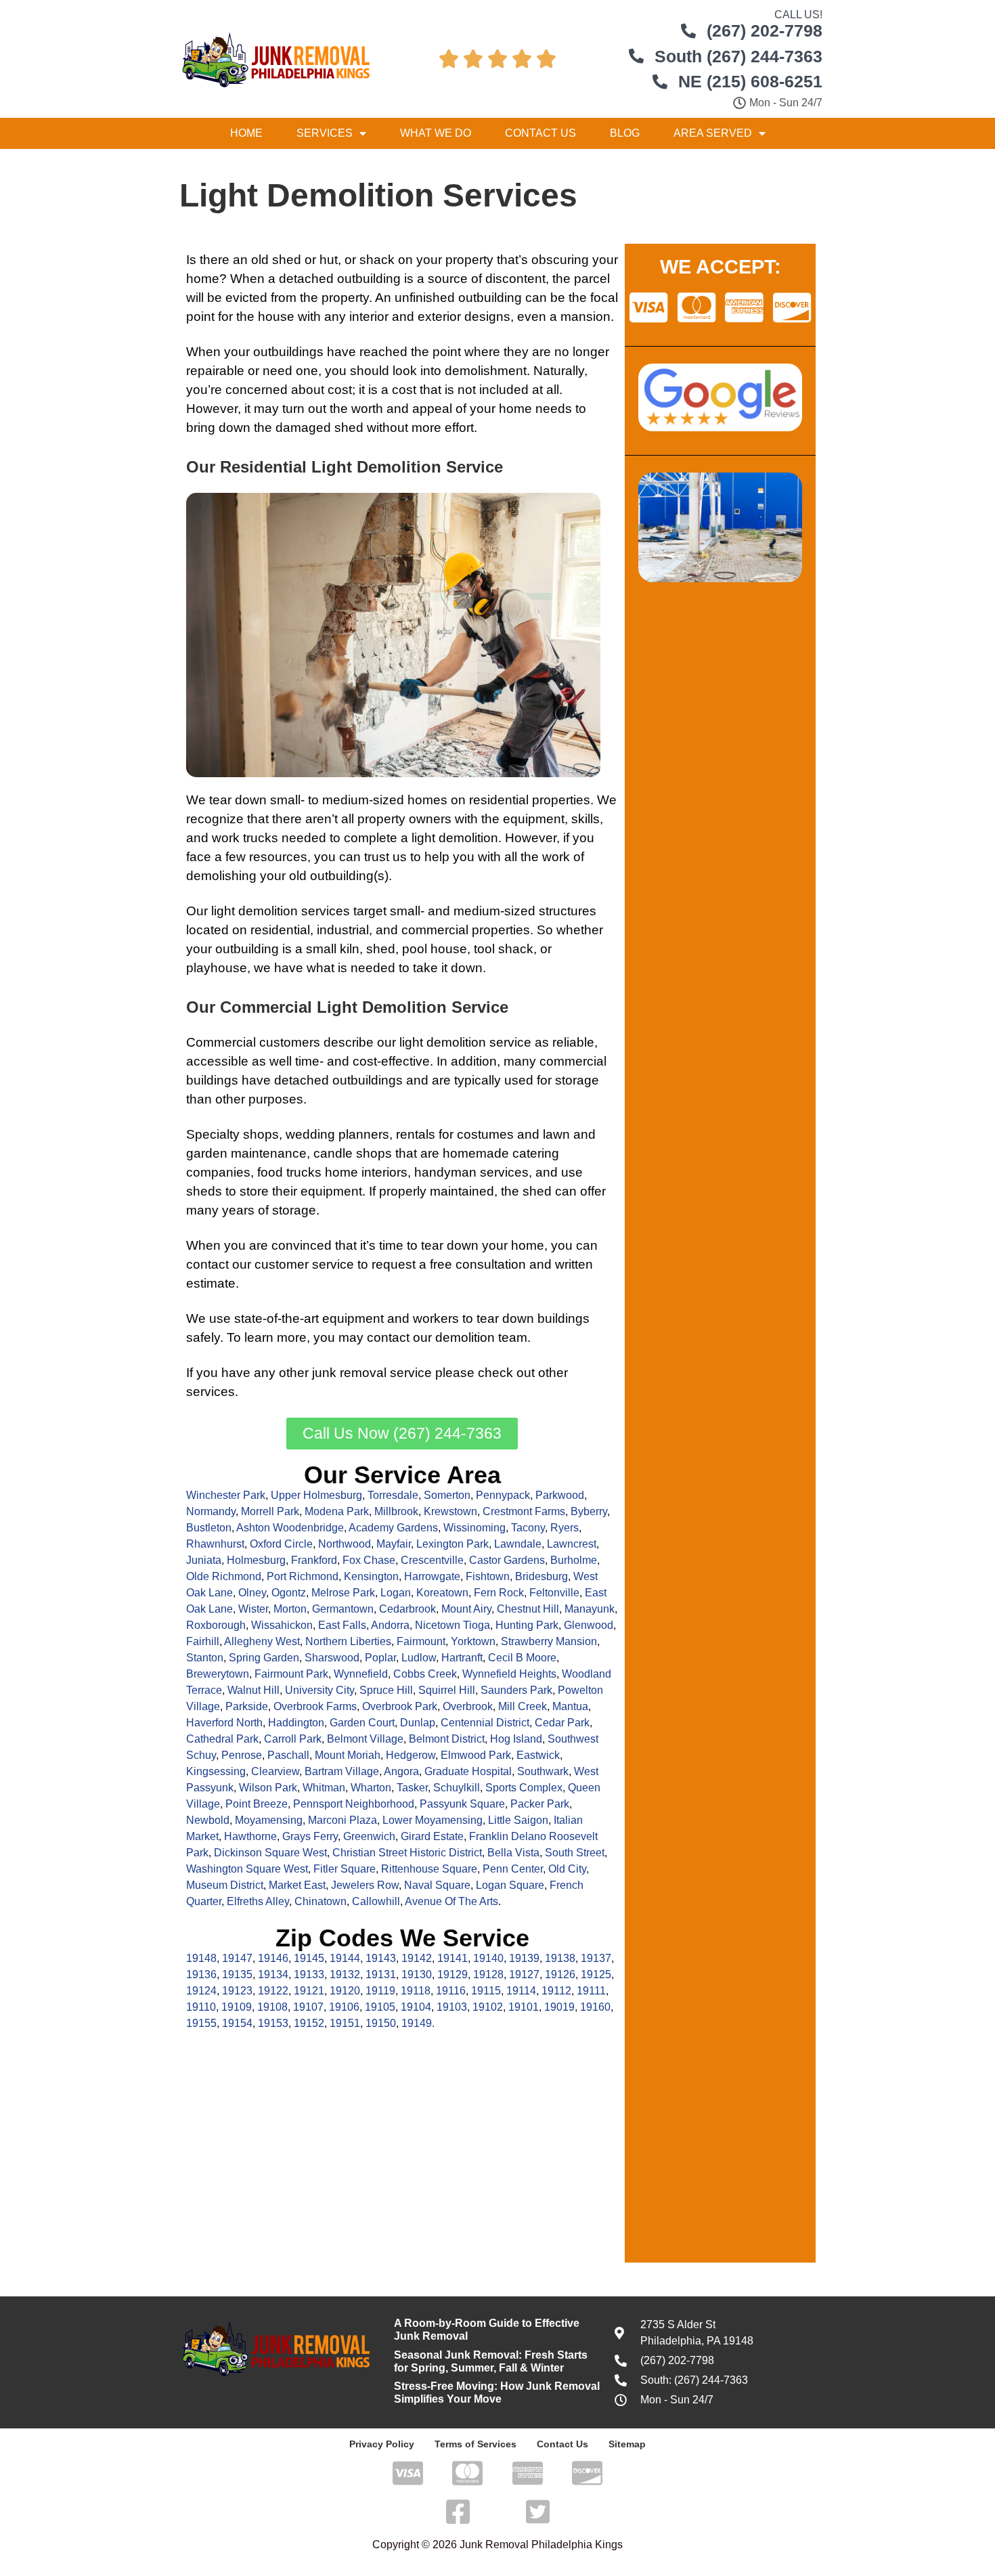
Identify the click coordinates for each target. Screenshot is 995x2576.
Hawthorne (250, 1836)
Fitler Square (345, 1869)
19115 (486, 1991)
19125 (596, 1974)
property (345, 298)
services (211, 1392)
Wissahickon (282, 1625)
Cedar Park (562, 1723)
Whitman (324, 1788)
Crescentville (432, 1560)
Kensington (371, 1576)
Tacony (528, 1528)
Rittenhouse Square (429, 1869)
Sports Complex (524, 1788)
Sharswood (332, 1658)
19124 (201, 1991)
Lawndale (518, 1544)
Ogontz (289, 1593)
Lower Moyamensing (433, 1820)
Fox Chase (369, 1560)
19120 (345, 1991)
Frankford (314, 1560)
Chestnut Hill (528, 1609)
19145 (309, 1958)
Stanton (205, 1658)
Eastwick (538, 1755)
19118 (416, 1991)
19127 (524, 1974)
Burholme (574, 1560)
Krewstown (450, 1511)
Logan (396, 1593)
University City (319, 1690)
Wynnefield (361, 1674)
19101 (524, 2007)
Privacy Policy (382, 2444)
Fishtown (488, 1576)
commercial (435, 930)
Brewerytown (218, 1674)
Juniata (204, 1560)
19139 (524, 1958)
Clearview (275, 1771)
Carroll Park (293, 1739)
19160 (595, 2007)
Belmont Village (365, 1739)
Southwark (543, 1771)
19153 (273, 2023)
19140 (488, 1958)
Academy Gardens (393, 1528)
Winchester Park (226, 1495)
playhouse (217, 968)
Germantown (343, 1609)
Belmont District (447, 1739)
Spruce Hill (386, 1690)
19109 (237, 2007)
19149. (418, 2023)
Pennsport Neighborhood (354, 1804)
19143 (381, 1958)
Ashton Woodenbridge (290, 1528)
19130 (417, 1974)
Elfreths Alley (258, 1901)
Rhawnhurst (215, 1544)
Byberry (589, 1511)
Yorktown (473, 1641)
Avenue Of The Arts (451, 1901)
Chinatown (320, 1901)
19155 (201, 2023)
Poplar (380, 1658)
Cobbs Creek (425, 1674)
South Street (575, 1853)
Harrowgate (432, 1576)
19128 (488, 1974)
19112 (556, 1991)
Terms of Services (476, 2444)
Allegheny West (262, 1641)
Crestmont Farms (524, 1511)
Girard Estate (432, 1836)
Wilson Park (268, 1788)
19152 (309, 2023)
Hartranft (462, 1658)
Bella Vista (513, 1853)
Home (246, 133)
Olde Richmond (224, 1576)
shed (287, 260)
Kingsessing (216, 1771)
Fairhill (203, 1641)
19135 (237, 1974)
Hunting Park (527, 1625)
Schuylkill (457, 1788)
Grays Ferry (310, 1836)
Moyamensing (269, 1820)
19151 (345, 2023)
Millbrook (396, 1511)
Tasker (412, 1788)
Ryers (565, 1528)
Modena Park (337, 1511)
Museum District (225, 1885)
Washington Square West (247, 1869)
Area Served (713, 133)
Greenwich (369, 1836)
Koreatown (442, 1593)
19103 (452, 2007)
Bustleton (209, 1528)
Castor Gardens (507, 1560)
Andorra (390, 1625)
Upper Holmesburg (316, 1495)
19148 (201, 1958)
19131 (381, 1974)
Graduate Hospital (468, 1771)
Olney (252, 1593)
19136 (201, 1974)
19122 (273, 1991)
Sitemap (627, 2444)
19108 (272, 2007)
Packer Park (540, 1804)
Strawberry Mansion (549, 1641)
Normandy (211, 1511)
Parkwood (560, 1495)
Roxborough (216, 1625)
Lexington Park (452, 1544)
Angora (401, 1771)
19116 (451, 1991)
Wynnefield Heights (509, 1674)
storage (577, 1080)
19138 (560, 1958)
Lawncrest (572, 1544)
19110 (201, 2007)
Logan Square (510, 1885)
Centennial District (485, 1723)
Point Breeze (257, 1804)
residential (499, 800)
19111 (591, 1991)
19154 (237, 2023)
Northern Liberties (348, 1641)
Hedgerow (411, 1755)
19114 (521, 1991)
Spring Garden (264, 1658)
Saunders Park (516, 1690)
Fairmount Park (291, 1674)
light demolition (455, 838)
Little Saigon (518, 1820)
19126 (560, 1974)
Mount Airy (466, 1609)
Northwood (345, 1544)
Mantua (570, 1706)
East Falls (342, 1625)
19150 (381, 2023)
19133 (309, 1974)
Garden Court (362, 1723)
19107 (308, 2007)
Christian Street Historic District (407, 1853)
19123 (237, 1991)
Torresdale (393, 1495)
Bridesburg (541, 1576)
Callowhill (376, 1901)
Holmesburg (256, 1560)
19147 (237, 1958)
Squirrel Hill (447, 1690)
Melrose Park (343, 1593)
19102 (488, 2007)
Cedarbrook (407, 1609)
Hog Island (516, 1739)
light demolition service (465, 1042)
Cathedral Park (222, 1739)
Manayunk (590, 1609)
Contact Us (540, 133)
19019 (559, 2007)
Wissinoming (474, 1528)
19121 (309, 1991)
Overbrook (468, 1706)
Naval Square (437, 1885)
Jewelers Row (365, 1885)
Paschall (288, 1755)
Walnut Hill (253, 1690)
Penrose (242, 1755)
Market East (297, 1885)
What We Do (436, 133)
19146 (273, 1958)
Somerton (447, 1495)
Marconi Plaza (342, 1820)
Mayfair (394, 1544)
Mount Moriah (348, 1755)
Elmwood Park (476, 1755)
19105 (380, 2007)
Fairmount (421, 1641)
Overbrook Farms (315, 1706)
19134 (273, 1974)
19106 (344, 2007)
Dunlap (418, 1723)
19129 (452, 1974)
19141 (452, 1958)
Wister (253, 1609)
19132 (345, 1974)
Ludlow (419, 1658)
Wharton (371, 1788)
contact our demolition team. (449, 1337)
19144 (345, 1958)
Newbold (208, 1820)
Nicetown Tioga (452, 1625)
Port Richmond (303, 1576)
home (203, 279)
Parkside (247, 1706)
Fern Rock (499, 1593)
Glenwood (589, 1625)
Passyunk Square (462, 1804)
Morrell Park (270, 1511)
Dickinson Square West (270, 1853)
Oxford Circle (281, 1544)
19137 (596, 1958)
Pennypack (503, 1495)
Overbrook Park (400, 1706)
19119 (380, 1991)
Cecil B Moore (522, 1658)
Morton (290, 1609)
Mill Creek (523, 1706)
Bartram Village (342, 1771)
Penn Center (513, 1869)
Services (325, 133)
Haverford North (224, 1723)
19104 (416, 2007)
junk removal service (372, 1373)
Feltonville (554, 1593)
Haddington (296, 1723)
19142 (417, 1958)
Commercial (221, 1042)
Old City (567, 1869)
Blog (625, 133)
